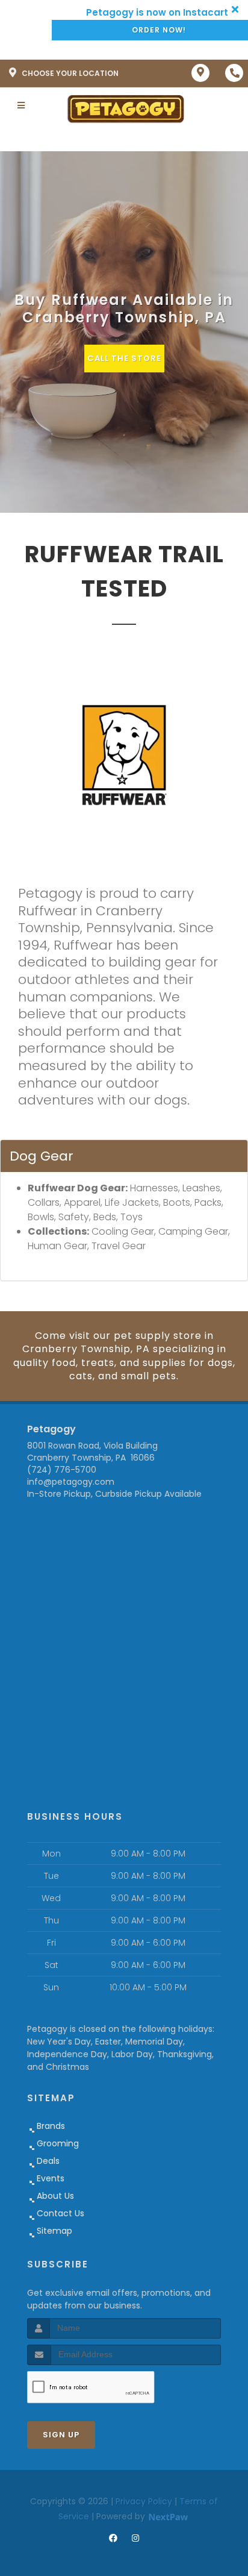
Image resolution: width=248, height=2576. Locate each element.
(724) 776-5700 (62, 1470)
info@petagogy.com (71, 1482)
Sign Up (61, 2435)
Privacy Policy (144, 2501)
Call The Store (124, 358)
